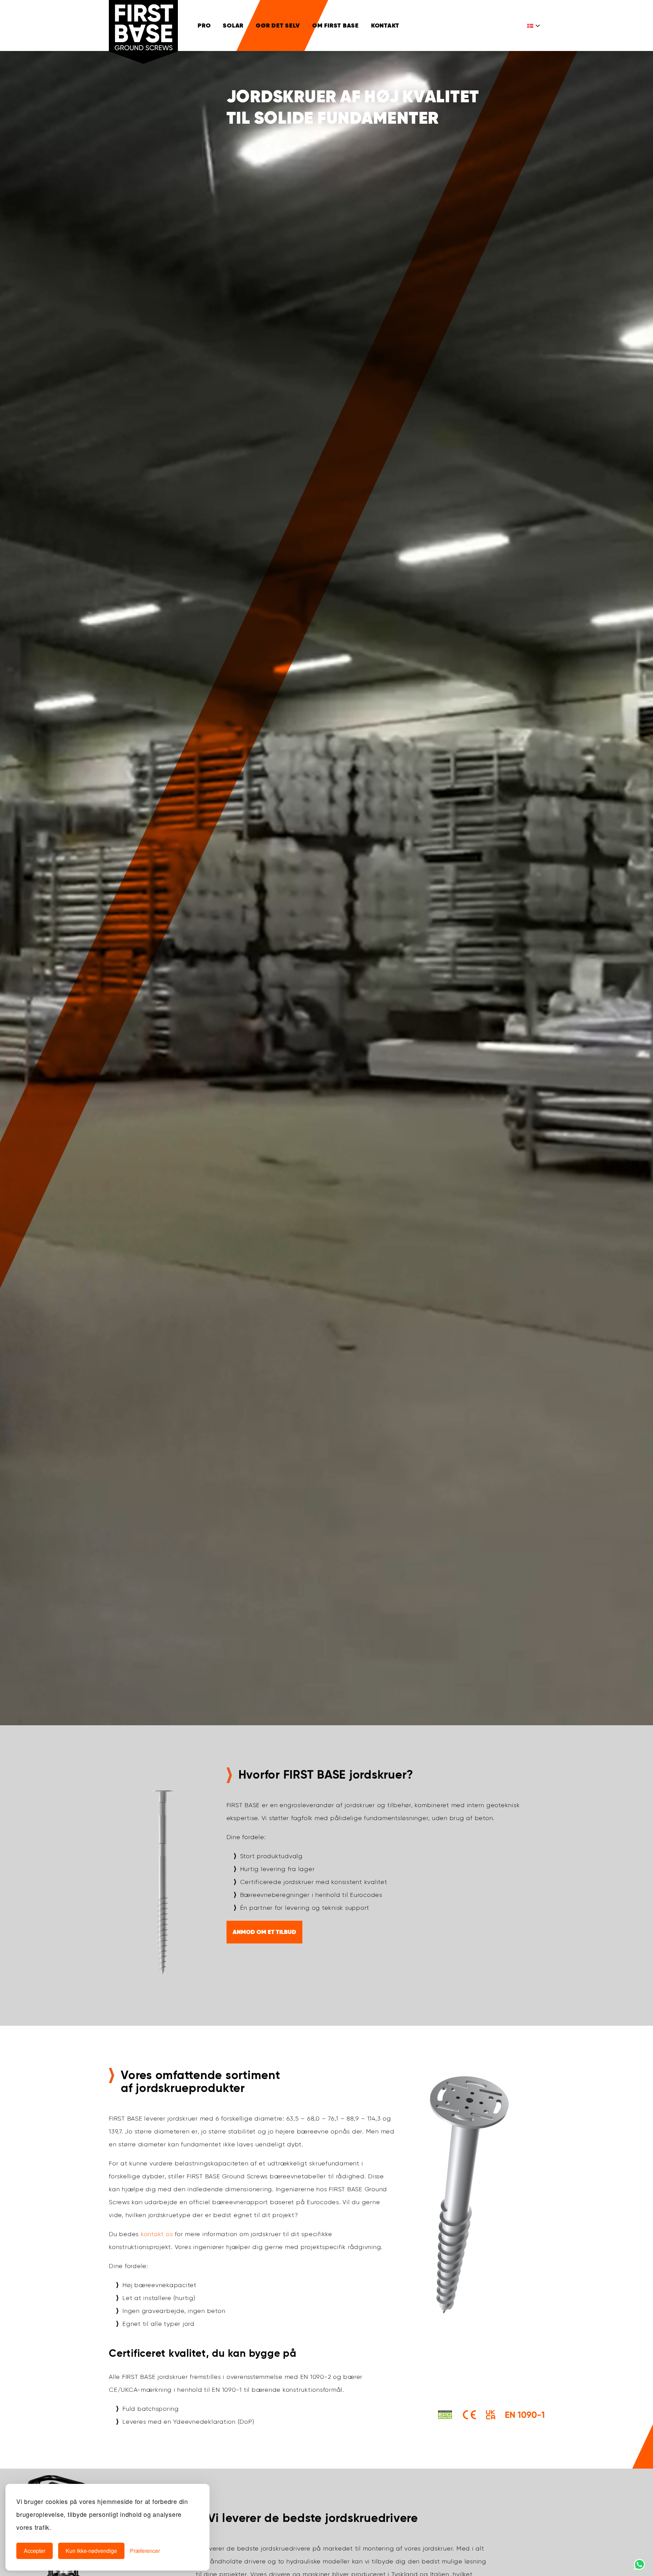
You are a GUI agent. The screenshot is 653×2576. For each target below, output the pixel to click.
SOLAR (233, 25)
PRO (204, 25)
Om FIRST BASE (336, 25)
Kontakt (385, 25)
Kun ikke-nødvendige (91, 2551)
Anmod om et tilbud (264, 1932)
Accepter (35, 2551)
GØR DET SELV (278, 25)
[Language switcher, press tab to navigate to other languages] (534, 25)
